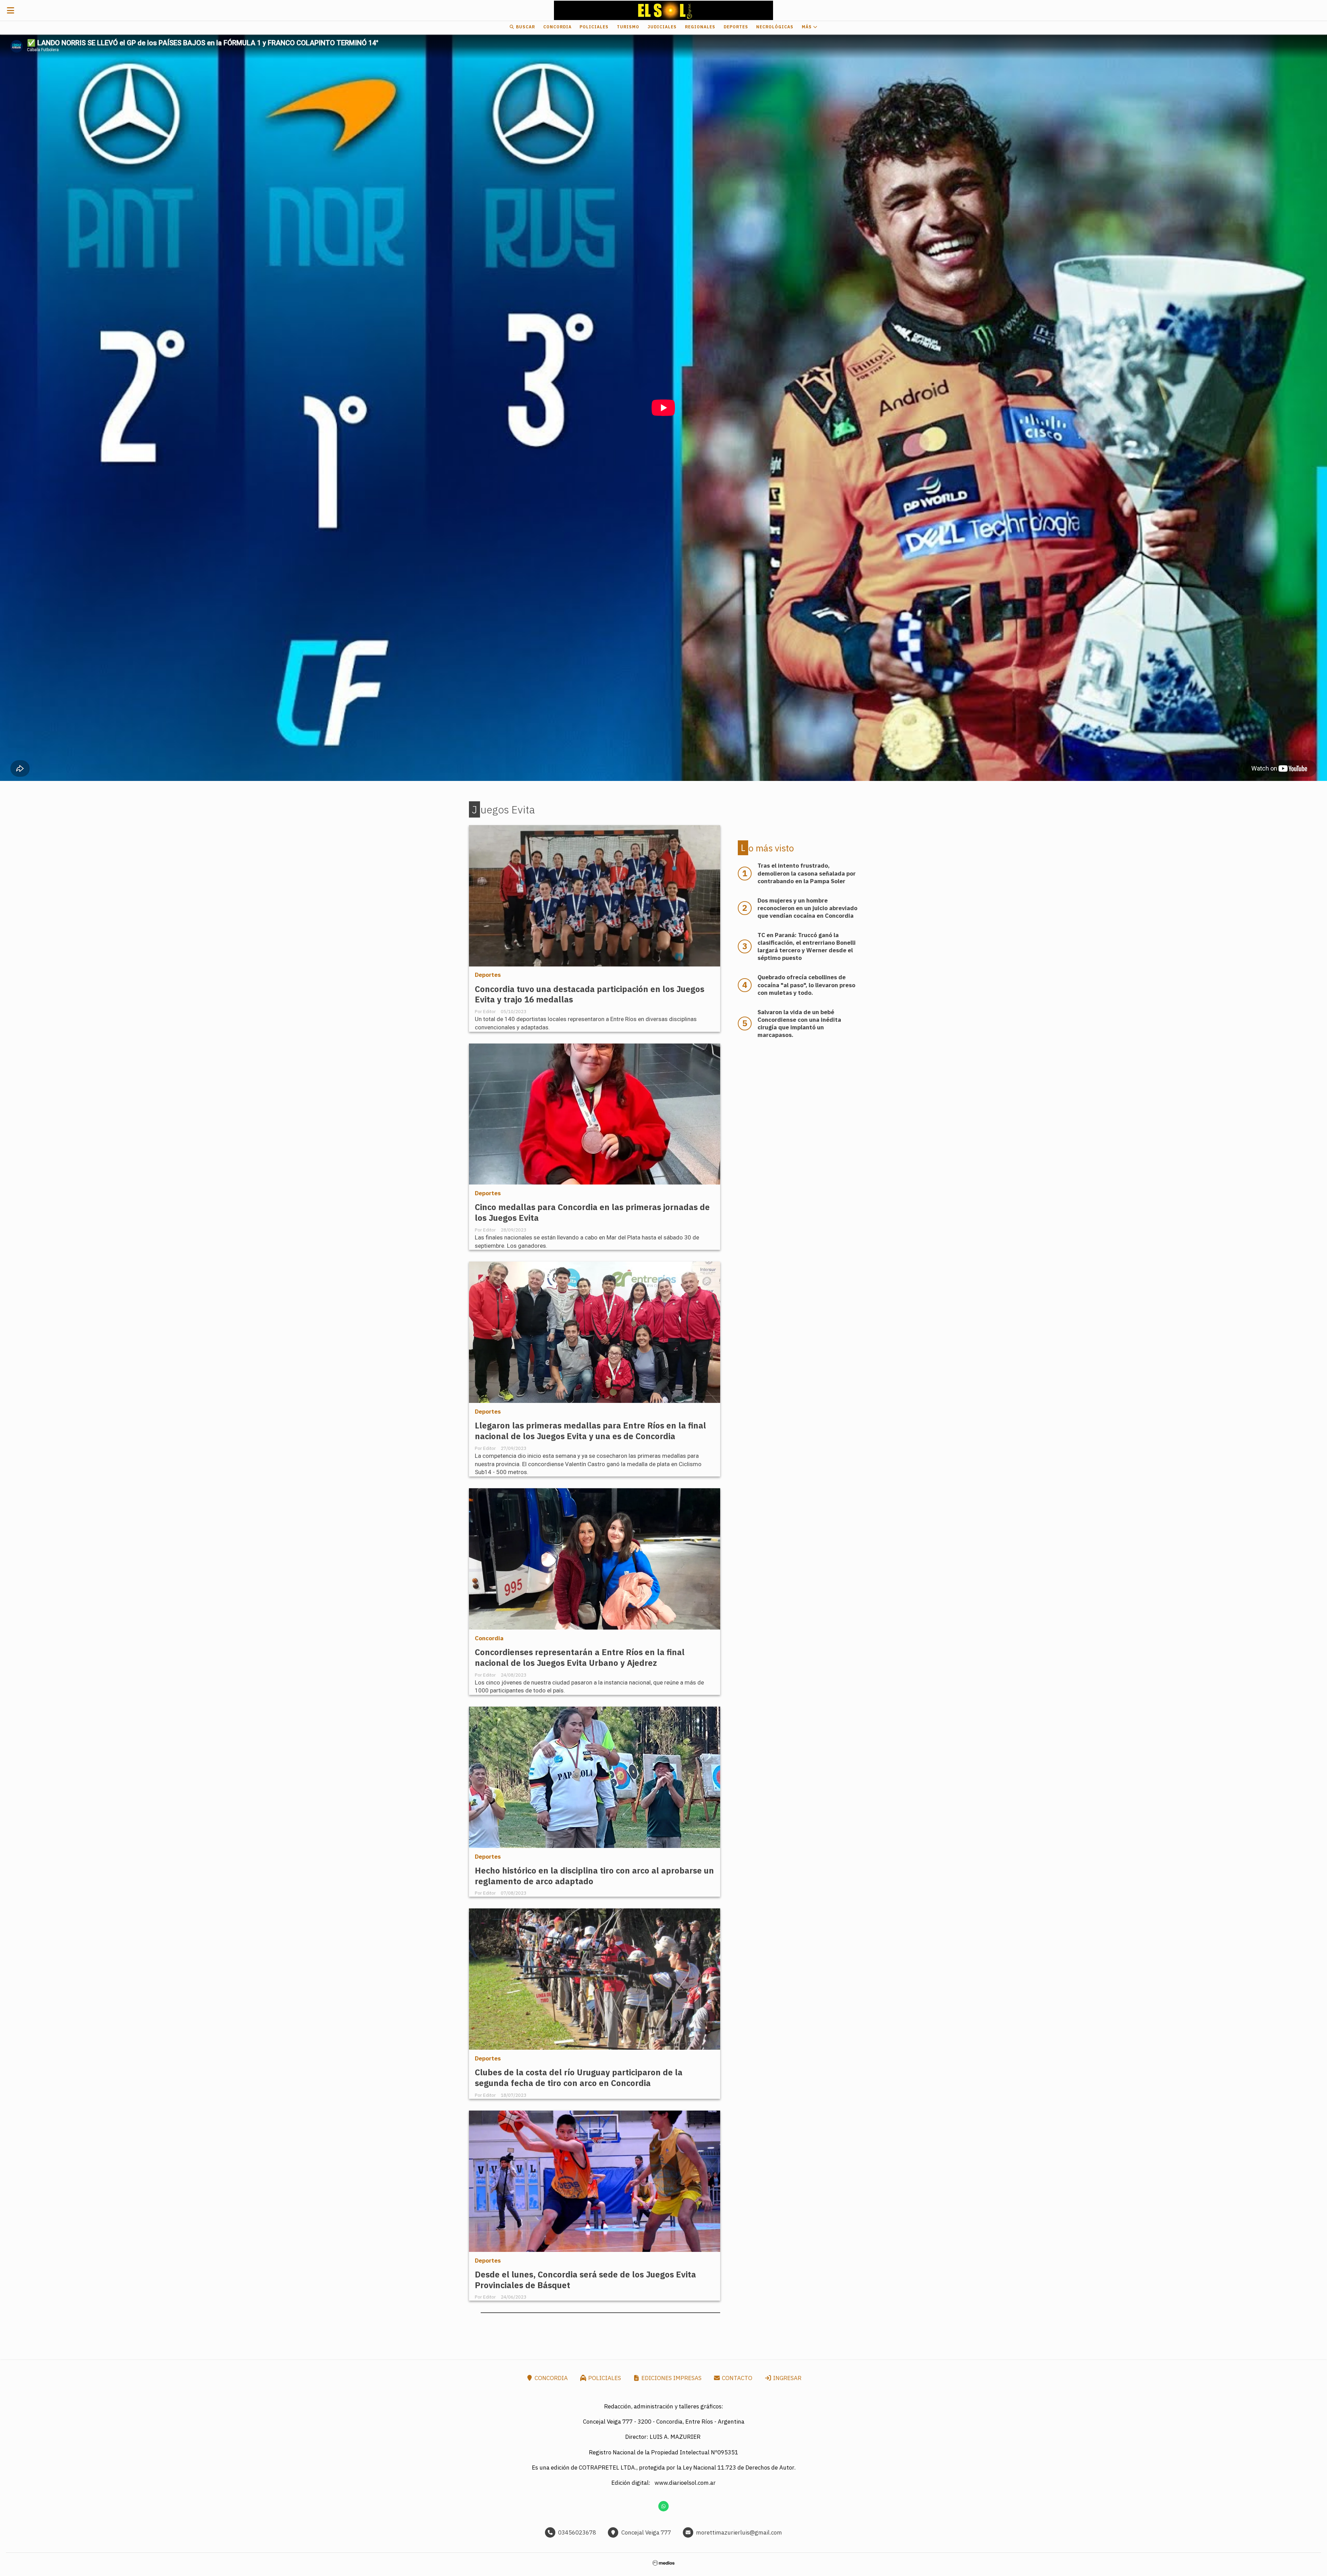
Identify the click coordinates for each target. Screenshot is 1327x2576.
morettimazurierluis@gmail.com (739, 2532)
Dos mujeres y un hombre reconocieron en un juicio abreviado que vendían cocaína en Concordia (807, 908)
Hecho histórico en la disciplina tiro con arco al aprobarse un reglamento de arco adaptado (594, 1876)
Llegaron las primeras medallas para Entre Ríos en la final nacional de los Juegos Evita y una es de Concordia (590, 1431)
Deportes (736, 27)
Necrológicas (775, 27)
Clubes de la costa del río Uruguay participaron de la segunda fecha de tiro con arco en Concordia (579, 2078)
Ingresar (787, 2378)
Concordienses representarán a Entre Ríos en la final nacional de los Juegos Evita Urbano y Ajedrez (580, 1658)
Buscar (525, 27)
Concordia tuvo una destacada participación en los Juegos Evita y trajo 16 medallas (590, 994)
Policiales (594, 27)
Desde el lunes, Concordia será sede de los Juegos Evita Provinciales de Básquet (585, 2280)
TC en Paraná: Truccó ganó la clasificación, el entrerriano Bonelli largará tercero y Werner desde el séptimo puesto (807, 946)
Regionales (700, 27)
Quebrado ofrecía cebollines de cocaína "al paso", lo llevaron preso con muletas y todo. (806, 985)
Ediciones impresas (671, 2378)
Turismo (628, 27)
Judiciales (662, 27)
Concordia (557, 27)
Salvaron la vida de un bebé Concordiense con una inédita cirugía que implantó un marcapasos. (799, 1023)
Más (807, 27)
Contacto (736, 2378)
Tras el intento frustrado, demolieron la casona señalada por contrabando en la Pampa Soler (807, 873)
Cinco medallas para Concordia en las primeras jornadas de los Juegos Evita (592, 1212)
